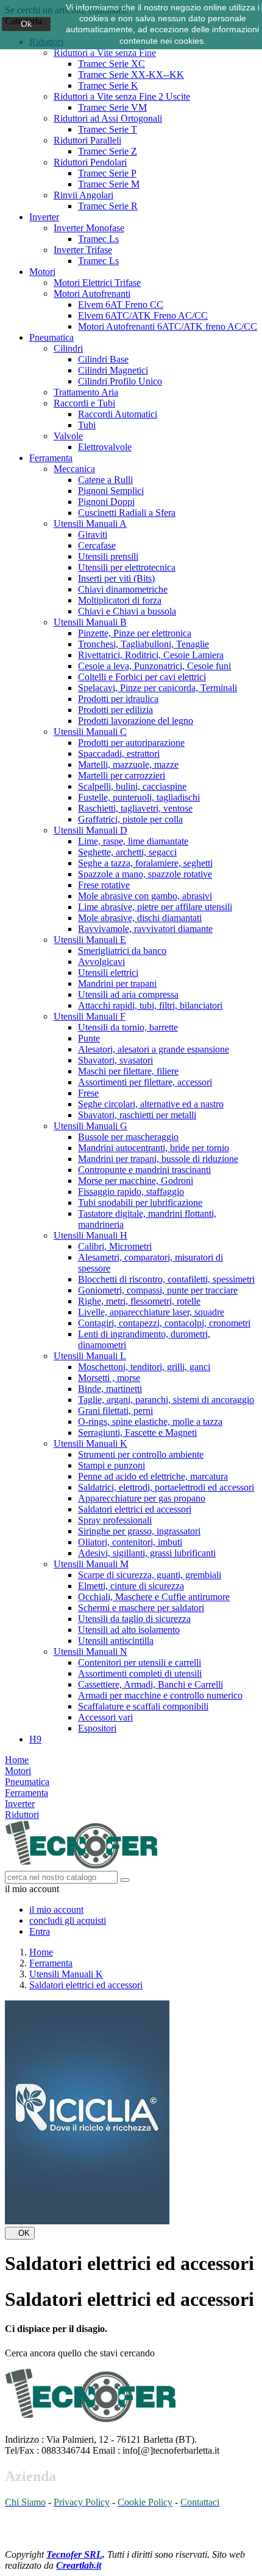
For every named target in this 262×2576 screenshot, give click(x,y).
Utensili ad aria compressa (128, 994)
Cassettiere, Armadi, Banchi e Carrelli (150, 1684)
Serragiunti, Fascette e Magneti (137, 1432)
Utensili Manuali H (90, 1235)
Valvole (68, 436)
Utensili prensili (108, 556)
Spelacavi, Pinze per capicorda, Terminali (158, 688)
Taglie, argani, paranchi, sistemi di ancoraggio (166, 1400)
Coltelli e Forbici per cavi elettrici (142, 677)
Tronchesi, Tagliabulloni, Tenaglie (143, 644)
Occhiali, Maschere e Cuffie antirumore (154, 1597)
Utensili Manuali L (90, 1356)
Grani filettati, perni (115, 1411)
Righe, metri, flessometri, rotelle (139, 1301)
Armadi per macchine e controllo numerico (160, 1695)
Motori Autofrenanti (92, 294)
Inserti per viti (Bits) (116, 578)
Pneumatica (51, 337)
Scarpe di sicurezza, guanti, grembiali (150, 1575)
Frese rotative (104, 885)
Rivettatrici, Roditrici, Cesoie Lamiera (151, 655)
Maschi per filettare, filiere (128, 1071)
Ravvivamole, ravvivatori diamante (145, 929)
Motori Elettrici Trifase (97, 283)
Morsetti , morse (109, 1378)
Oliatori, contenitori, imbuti (130, 1542)
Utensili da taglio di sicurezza (134, 1619)
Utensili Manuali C (90, 732)
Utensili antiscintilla (116, 1641)
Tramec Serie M (109, 184)
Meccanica (74, 469)
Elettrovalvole (105, 447)
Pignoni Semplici (111, 491)
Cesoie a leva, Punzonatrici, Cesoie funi (154, 666)
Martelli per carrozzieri (122, 775)
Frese (88, 1093)
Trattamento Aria (86, 392)
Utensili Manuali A (90, 524)
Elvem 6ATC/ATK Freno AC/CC (143, 315)
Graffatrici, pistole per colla (130, 819)
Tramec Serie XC (112, 64)
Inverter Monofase (89, 228)
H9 (35, 1739)
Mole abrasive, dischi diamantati (140, 918)
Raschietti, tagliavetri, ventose (135, 808)
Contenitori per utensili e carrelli (140, 1662)
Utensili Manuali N (90, 1652)
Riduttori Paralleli (87, 140)
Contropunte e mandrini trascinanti (144, 1170)
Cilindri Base (103, 359)
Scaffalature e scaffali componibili (143, 1706)
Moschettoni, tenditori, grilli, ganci (144, 1367)
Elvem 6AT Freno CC (121, 305)
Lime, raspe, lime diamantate (133, 841)
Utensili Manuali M (91, 1564)
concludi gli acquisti (68, 1920)
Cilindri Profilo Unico (120, 381)
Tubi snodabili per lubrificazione (140, 1203)
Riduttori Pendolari (90, 162)
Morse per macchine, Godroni (136, 1181)
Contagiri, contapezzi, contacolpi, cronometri (164, 1323)
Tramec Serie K (108, 85)
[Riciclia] (87, 2221)
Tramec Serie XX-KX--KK (131, 75)
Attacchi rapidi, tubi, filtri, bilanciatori (150, 1005)
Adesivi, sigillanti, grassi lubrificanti (147, 1553)
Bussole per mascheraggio (128, 1137)
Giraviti (93, 534)
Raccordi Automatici (118, 414)
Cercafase (97, 545)
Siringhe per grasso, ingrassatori (139, 1531)
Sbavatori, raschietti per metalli (137, 1115)
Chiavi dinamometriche (123, 589)
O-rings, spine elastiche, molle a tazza (150, 1422)
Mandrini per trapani (117, 983)
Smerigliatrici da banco (122, 951)
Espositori (97, 1728)
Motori (42, 272)
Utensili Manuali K (90, 1443)
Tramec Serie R (108, 206)
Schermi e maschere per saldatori (141, 1608)
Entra (40, 1931)
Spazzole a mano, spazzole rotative (145, 874)
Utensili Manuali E (90, 940)
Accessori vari (105, 1717)
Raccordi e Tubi (84, 403)
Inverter (44, 217)
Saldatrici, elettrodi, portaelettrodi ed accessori (166, 1487)
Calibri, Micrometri (115, 1246)
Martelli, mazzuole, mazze (128, 764)
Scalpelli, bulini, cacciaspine (132, 786)
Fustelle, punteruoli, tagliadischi (139, 797)
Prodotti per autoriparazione (131, 743)
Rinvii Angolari (83, 195)
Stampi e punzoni (112, 1465)
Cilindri (68, 348)
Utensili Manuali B (90, 622)
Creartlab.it (79, 2565)
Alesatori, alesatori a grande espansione (154, 1049)
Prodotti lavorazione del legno (136, 721)
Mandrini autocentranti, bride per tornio (154, 1148)
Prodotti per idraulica (118, 699)
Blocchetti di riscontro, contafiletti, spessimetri (166, 1279)
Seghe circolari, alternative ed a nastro (151, 1104)
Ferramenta (51, 458)
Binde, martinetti (110, 1389)
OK (20, 2233)
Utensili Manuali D (90, 830)
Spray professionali (115, 1520)
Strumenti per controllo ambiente (141, 1454)
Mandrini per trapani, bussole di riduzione (158, 1159)
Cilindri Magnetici (113, 370)
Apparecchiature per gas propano (142, 1498)
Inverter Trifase (83, 250)
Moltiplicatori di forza (120, 600)
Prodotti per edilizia (115, 710)
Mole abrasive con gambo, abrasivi (145, 896)
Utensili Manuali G (90, 1126)
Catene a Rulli (105, 480)
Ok (26, 24)
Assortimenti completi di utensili (140, 1673)
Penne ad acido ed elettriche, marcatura (153, 1476)
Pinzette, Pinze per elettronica (135, 633)
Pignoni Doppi (106, 502)
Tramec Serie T (108, 129)
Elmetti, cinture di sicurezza (131, 1586)
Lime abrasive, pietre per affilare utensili (155, 907)
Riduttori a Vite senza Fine (105, 53)
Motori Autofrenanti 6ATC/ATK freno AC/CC (168, 326)
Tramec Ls (98, 239)
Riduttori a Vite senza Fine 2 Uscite (122, 96)
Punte (89, 1038)
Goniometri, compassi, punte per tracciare (158, 1290)
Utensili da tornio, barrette (128, 1027)
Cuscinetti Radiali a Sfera (127, 513)
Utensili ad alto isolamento (129, 1630)
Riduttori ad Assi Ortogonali (108, 118)
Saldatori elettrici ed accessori (135, 1509)
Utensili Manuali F (90, 1016)
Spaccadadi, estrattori (119, 754)
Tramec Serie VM (112, 107)
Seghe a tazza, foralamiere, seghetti (145, 863)
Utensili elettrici (108, 973)
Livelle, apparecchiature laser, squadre (151, 1312)
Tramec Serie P (107, 173)
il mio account (56, 1909)
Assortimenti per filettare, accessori (145, 1082)
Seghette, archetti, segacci (127, 852)
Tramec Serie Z (108, 151)
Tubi (87, 425)
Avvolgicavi (101, 962)
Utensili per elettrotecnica (127, 567)
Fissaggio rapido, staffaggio (131, 1192)
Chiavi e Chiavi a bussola (127, 611)
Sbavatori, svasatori (115, 1060)
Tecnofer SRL (74, 2554)
